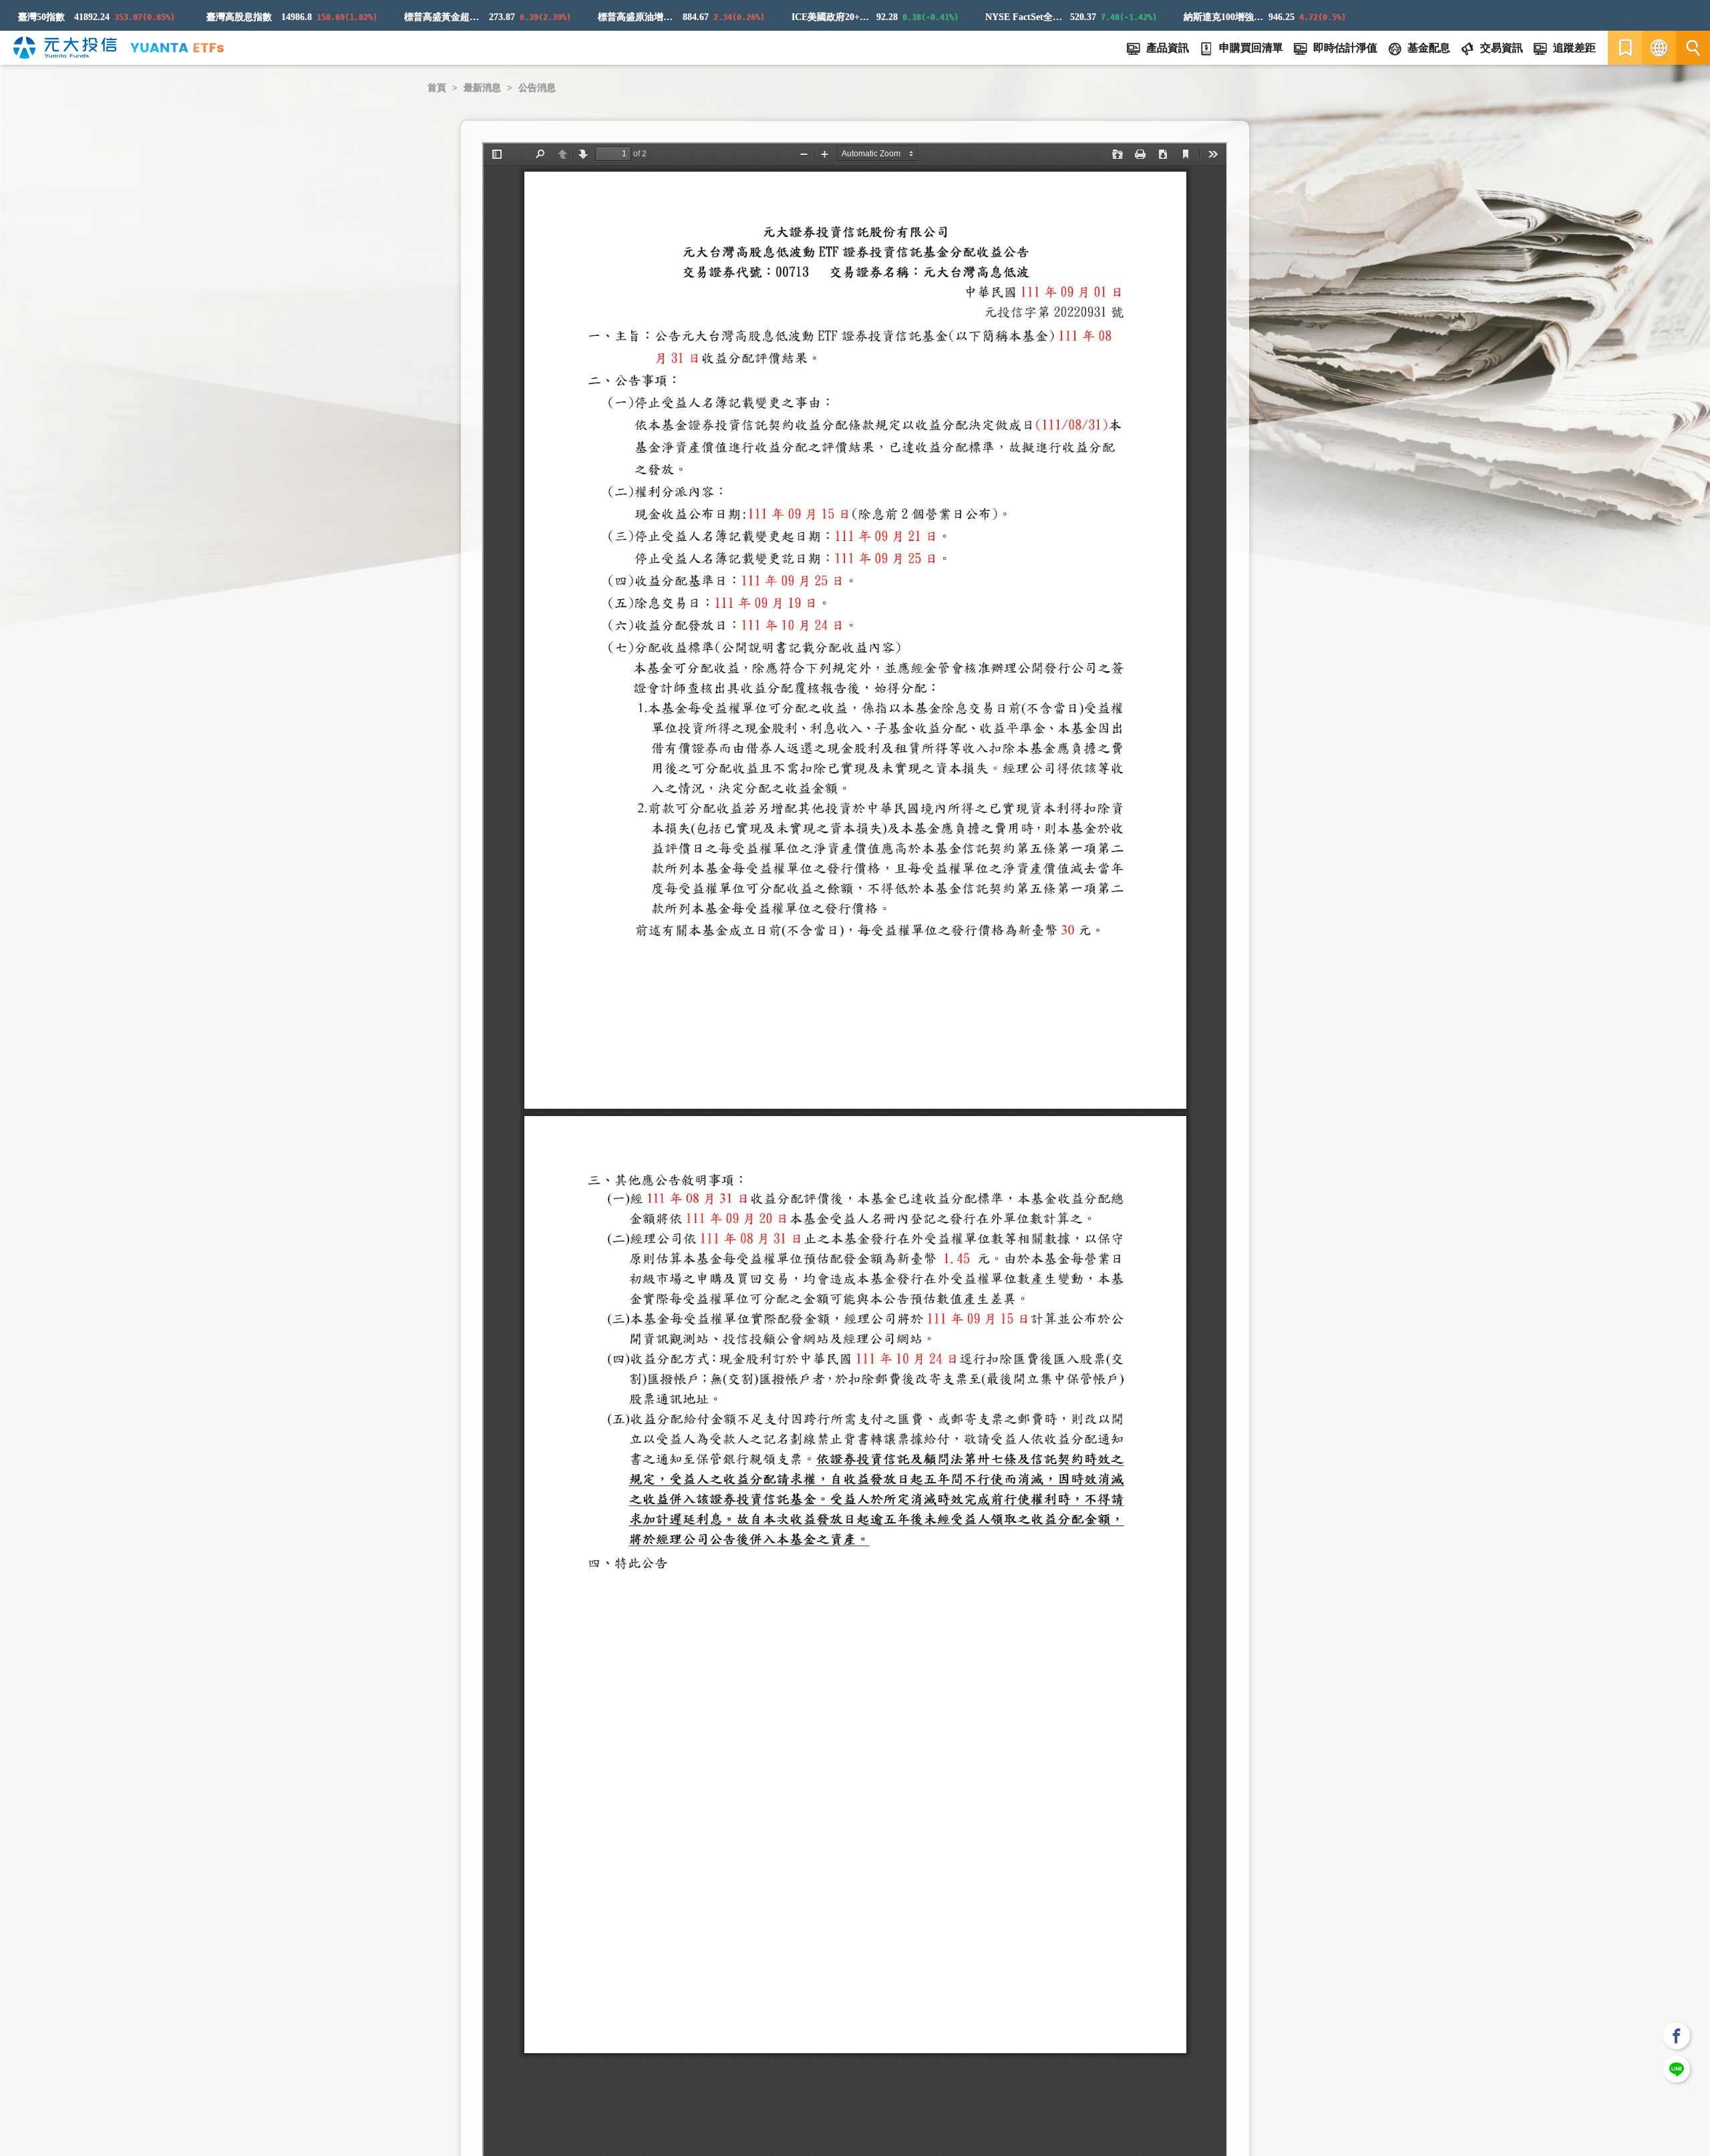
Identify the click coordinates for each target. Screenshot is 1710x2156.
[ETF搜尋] (1693, 48)
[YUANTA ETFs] (177, 48)
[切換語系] (1659, 48)
